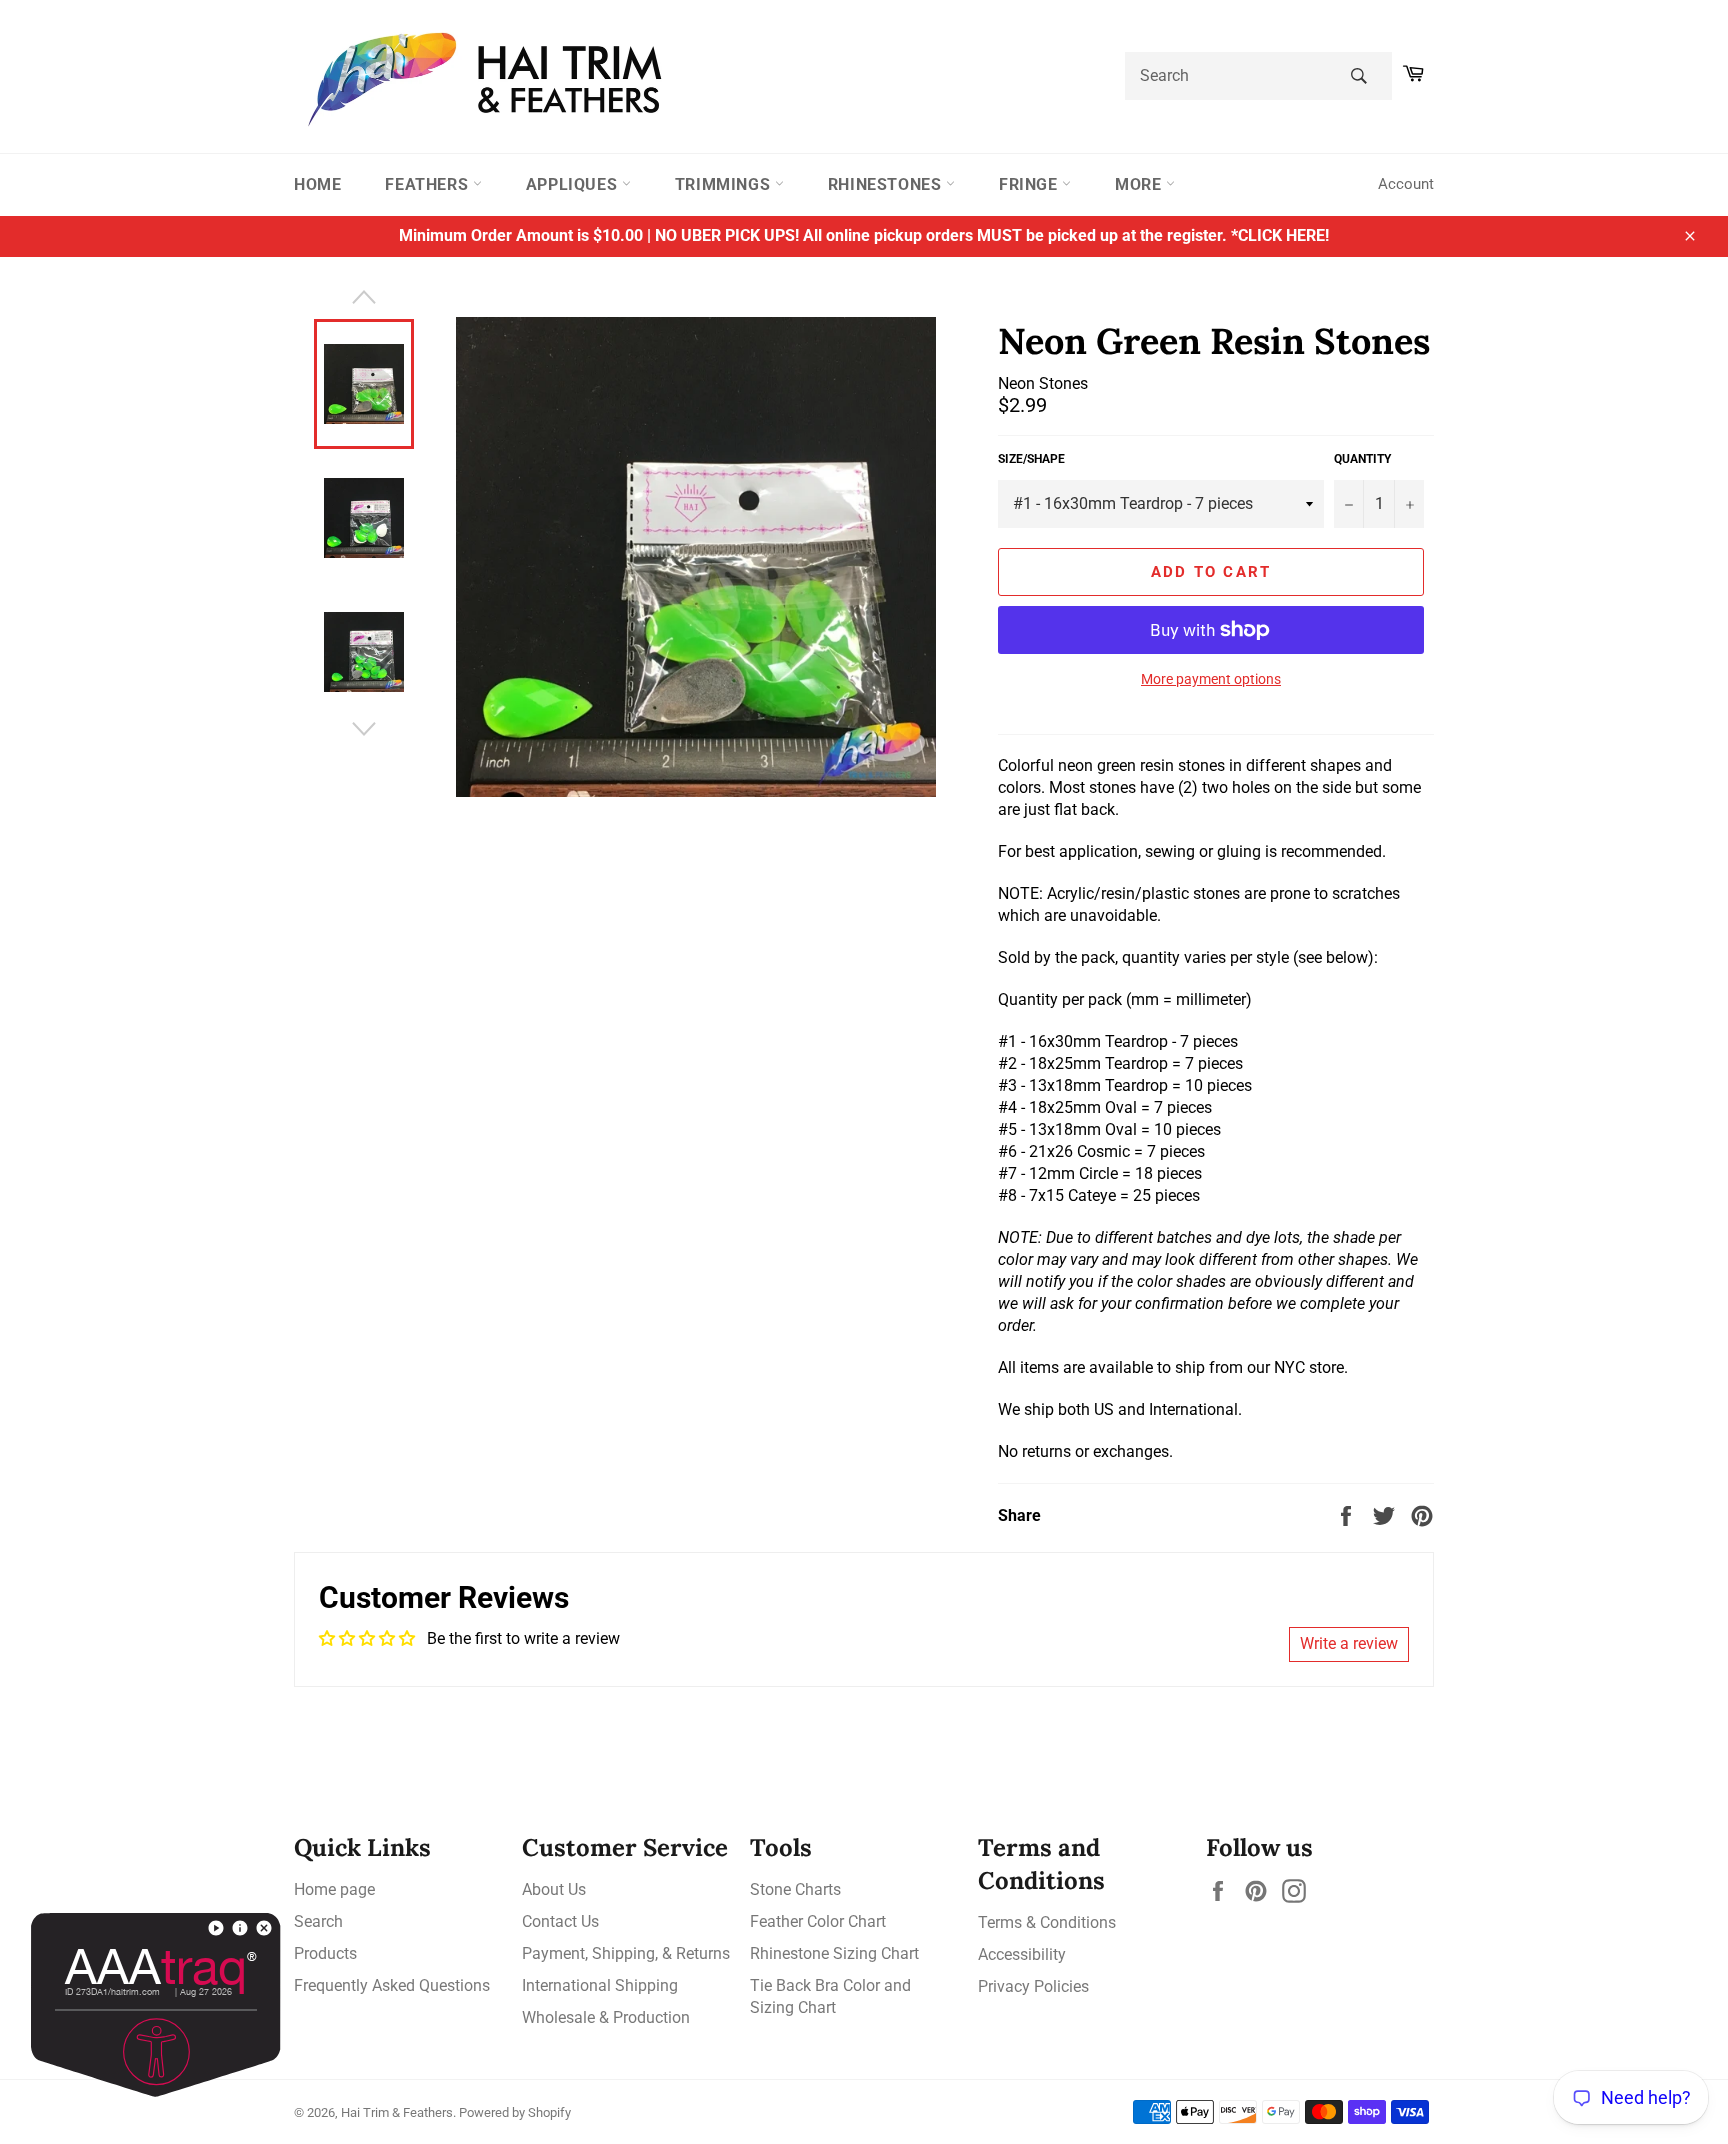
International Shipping (600, 1985)
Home (317, 184)
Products (325, 1953)
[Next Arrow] (364, 729)
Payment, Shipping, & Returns (626, 1953)
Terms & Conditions (1047, 1922)
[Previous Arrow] (364, 297)
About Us (554, 1889)
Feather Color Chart (818, 1921)
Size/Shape (1031, 459)
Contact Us (560, 1921)
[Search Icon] (1358, 76)
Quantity (1362, 459)
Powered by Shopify (515, 2112)
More (1140, 184)
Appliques (574, 184)
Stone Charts (795, 1889)
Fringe (1030, 184)
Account (1406, 184)
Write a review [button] (1349, 1643)
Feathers (428, 184)
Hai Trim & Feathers (397, 2112)
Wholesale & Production (606, 2017)
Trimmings (725, 184)
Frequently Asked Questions (392, 1985)
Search (318, 1921)
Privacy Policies (1033, 1986)
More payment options (1211, 679)
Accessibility (1022, 1954)
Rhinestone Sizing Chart (834, 1953)
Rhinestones (887, 184)
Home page (334, 1889)
